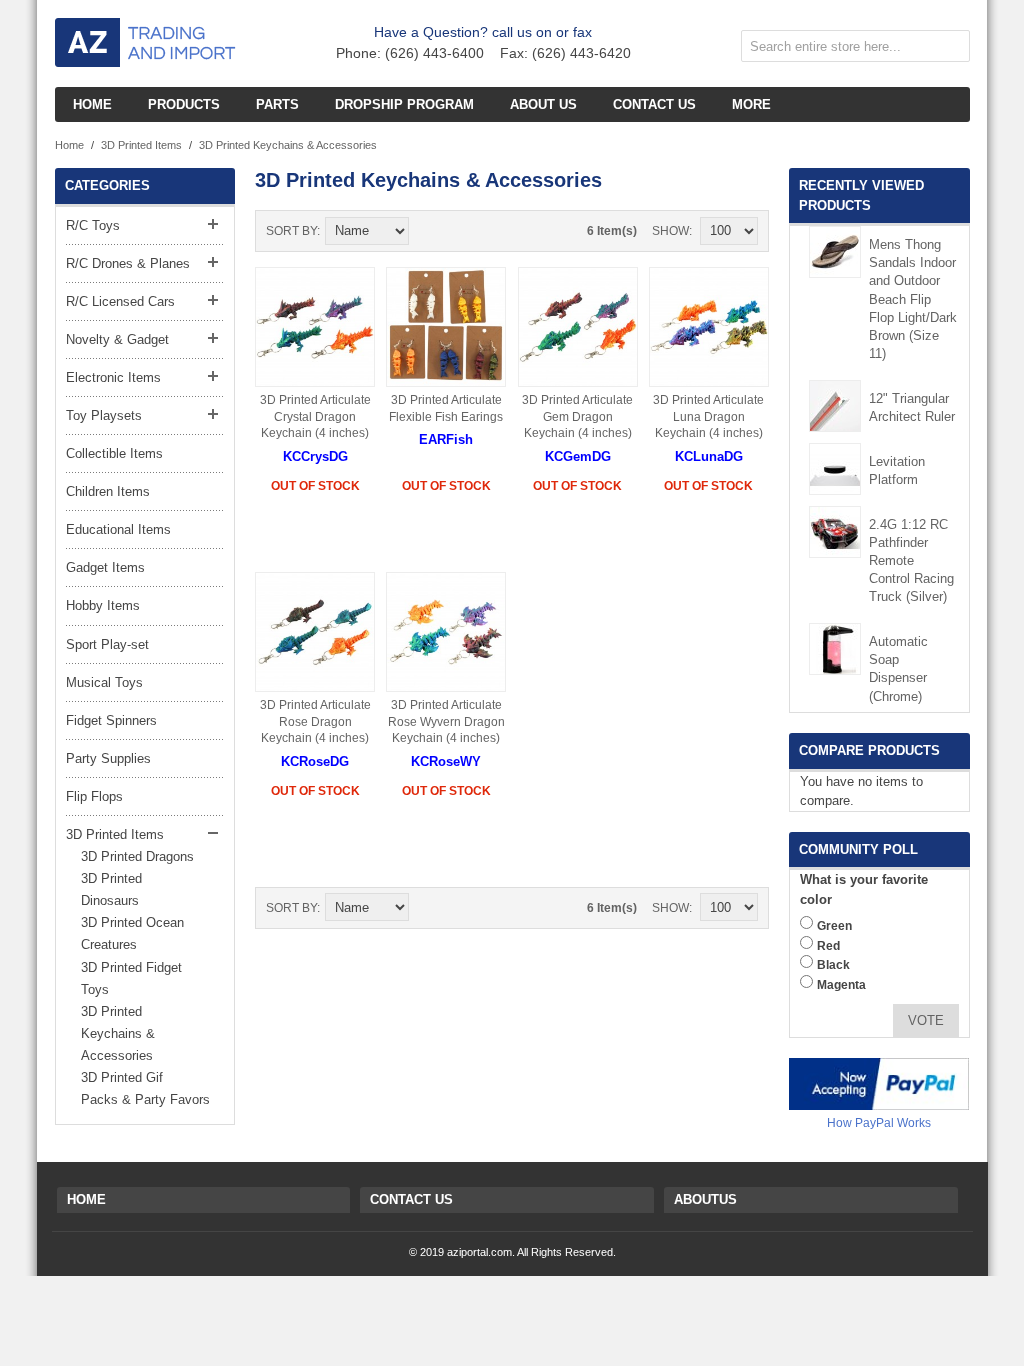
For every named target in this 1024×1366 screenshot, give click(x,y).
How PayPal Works (879, 1123)
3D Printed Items (141, 145)
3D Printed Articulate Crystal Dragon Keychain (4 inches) (315, 417)
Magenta (841, 985)
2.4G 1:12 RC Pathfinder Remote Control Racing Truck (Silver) (911, 561)
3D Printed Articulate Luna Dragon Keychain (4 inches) (708, 417)
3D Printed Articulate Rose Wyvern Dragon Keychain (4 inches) (446, 722)
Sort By (291, 231)
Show (670, 231)
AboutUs (705, 1199)
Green (834, 926)
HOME (86, 1199)
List (497, 231)
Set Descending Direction (427, 231)
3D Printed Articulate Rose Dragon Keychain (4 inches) (315, 722)
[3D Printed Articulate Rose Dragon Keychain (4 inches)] (315, 632)
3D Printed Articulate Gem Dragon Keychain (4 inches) (577, 417)
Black (833, 965)
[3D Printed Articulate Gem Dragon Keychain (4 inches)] (578, 327)
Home (69, 145)
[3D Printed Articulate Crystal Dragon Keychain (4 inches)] (315, 327)
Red (828, 946)
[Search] (950, 50)
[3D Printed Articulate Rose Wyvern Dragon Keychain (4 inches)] (446, 632)
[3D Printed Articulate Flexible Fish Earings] (446, 327)
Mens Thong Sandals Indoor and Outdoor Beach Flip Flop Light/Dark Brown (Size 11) (913, 299)
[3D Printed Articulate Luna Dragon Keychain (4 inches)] (709, 327)
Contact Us (411, 1199)
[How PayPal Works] (879, 1084)
